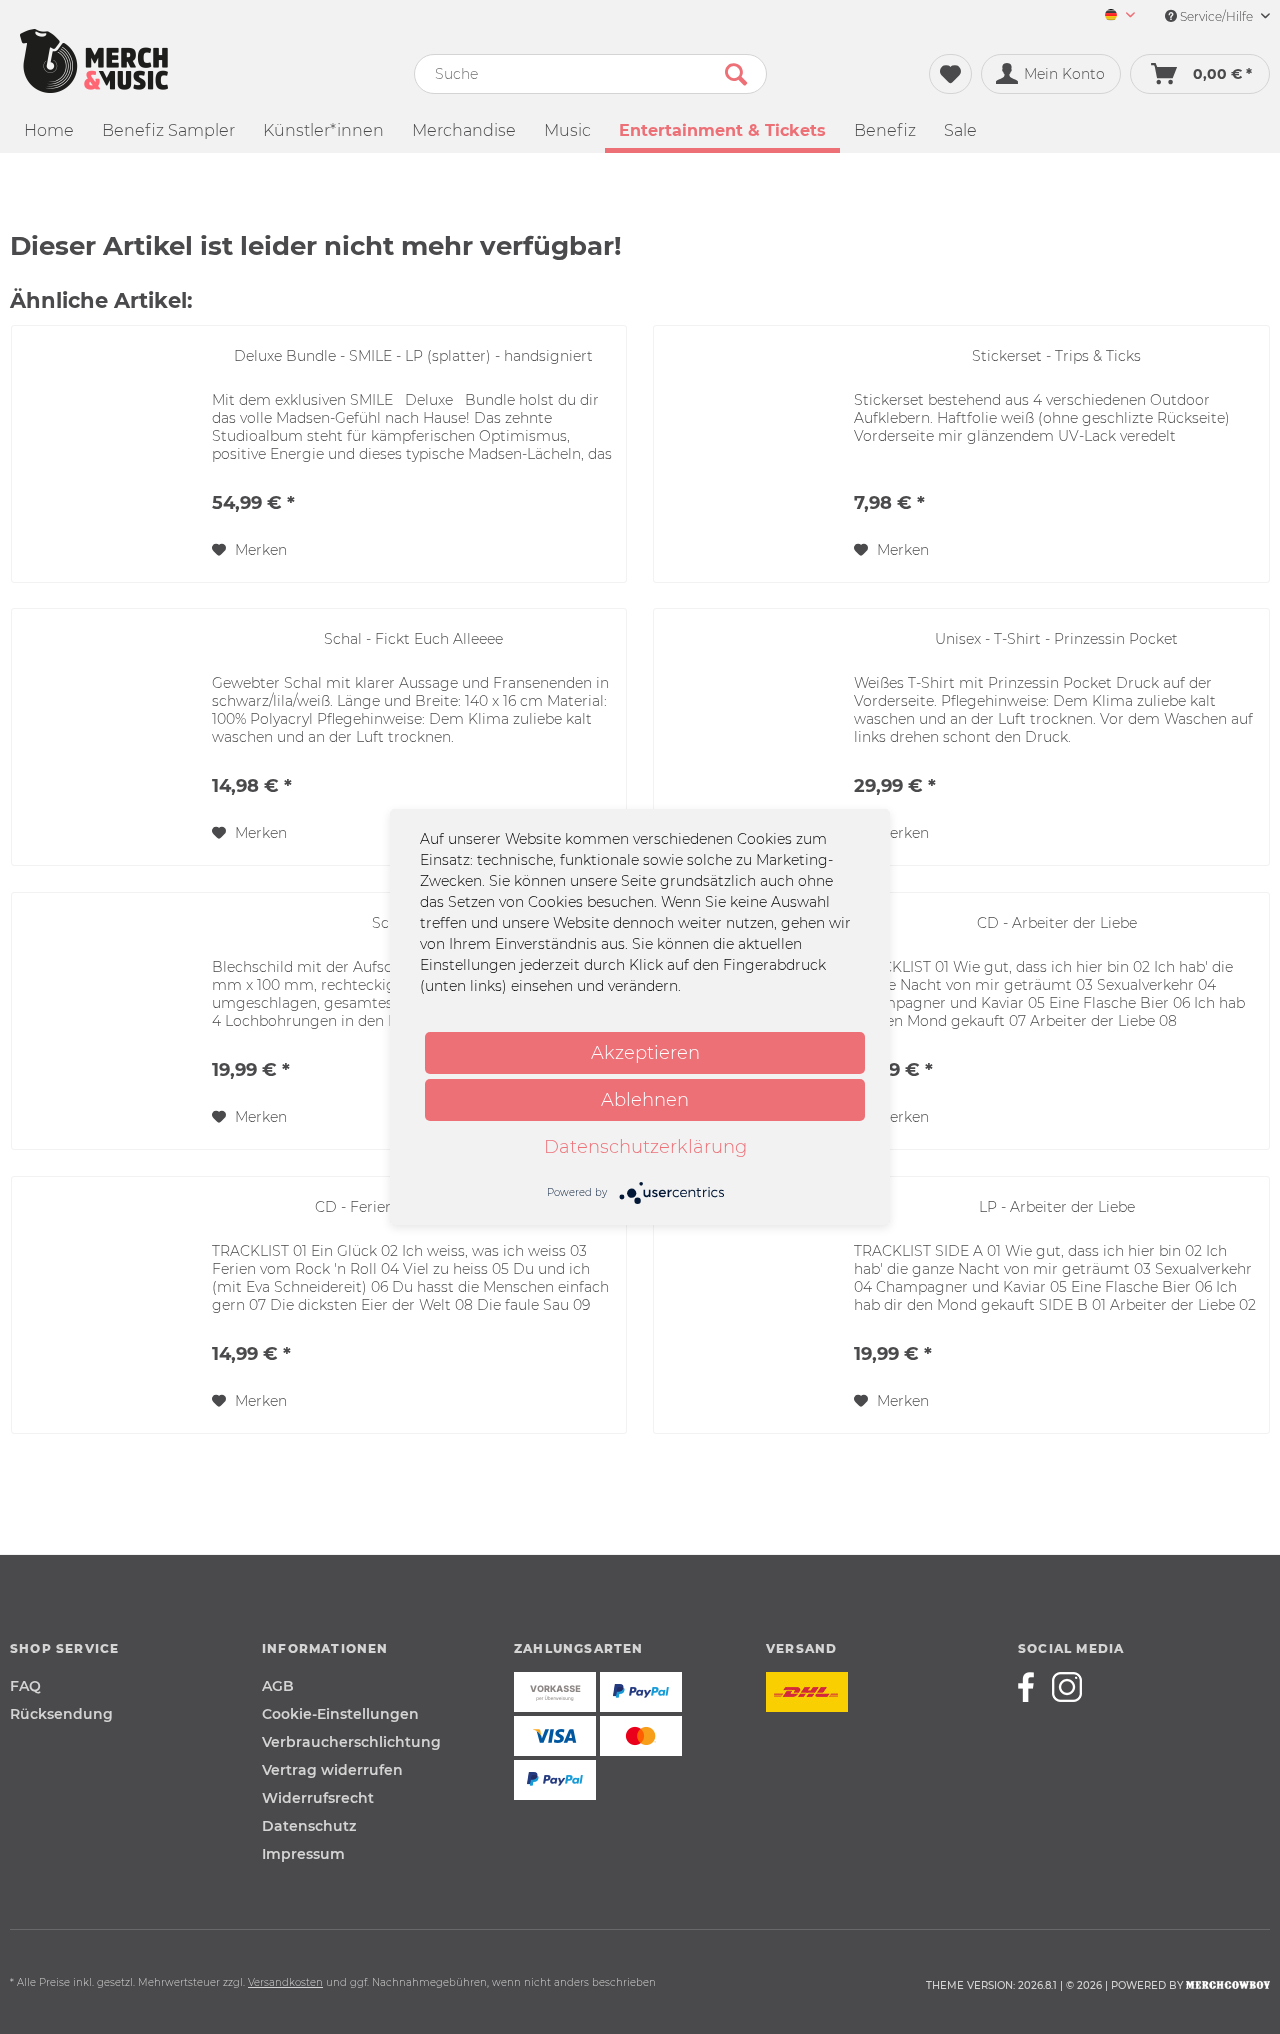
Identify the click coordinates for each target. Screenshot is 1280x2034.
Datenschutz (309, 1826)
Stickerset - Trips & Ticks (1056, 356)
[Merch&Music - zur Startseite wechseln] (94, 61)
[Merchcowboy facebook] (1033, 1687)
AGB (278, 1686)
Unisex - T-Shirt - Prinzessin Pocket (1056, 639)
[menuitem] (1112, 16)
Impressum (303, 1854)
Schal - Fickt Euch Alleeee (413, 639)
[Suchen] (736, 74)
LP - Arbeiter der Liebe (1057, 1207)
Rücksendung (61, 1714)
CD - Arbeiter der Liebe (1057, 923)
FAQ (25, 1686)
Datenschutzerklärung (645, 1147)
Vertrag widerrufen (332, 1770)
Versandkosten (285, 1982)
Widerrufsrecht (318, 1798)
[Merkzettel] (950, 74)
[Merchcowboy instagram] (1067, 1687)
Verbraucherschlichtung (351, 1742)
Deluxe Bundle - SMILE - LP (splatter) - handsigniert (413, 356)
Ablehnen (645, 1100)
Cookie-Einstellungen (340, 1714)
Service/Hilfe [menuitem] (1216, 16)
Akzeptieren (645, 1053)
